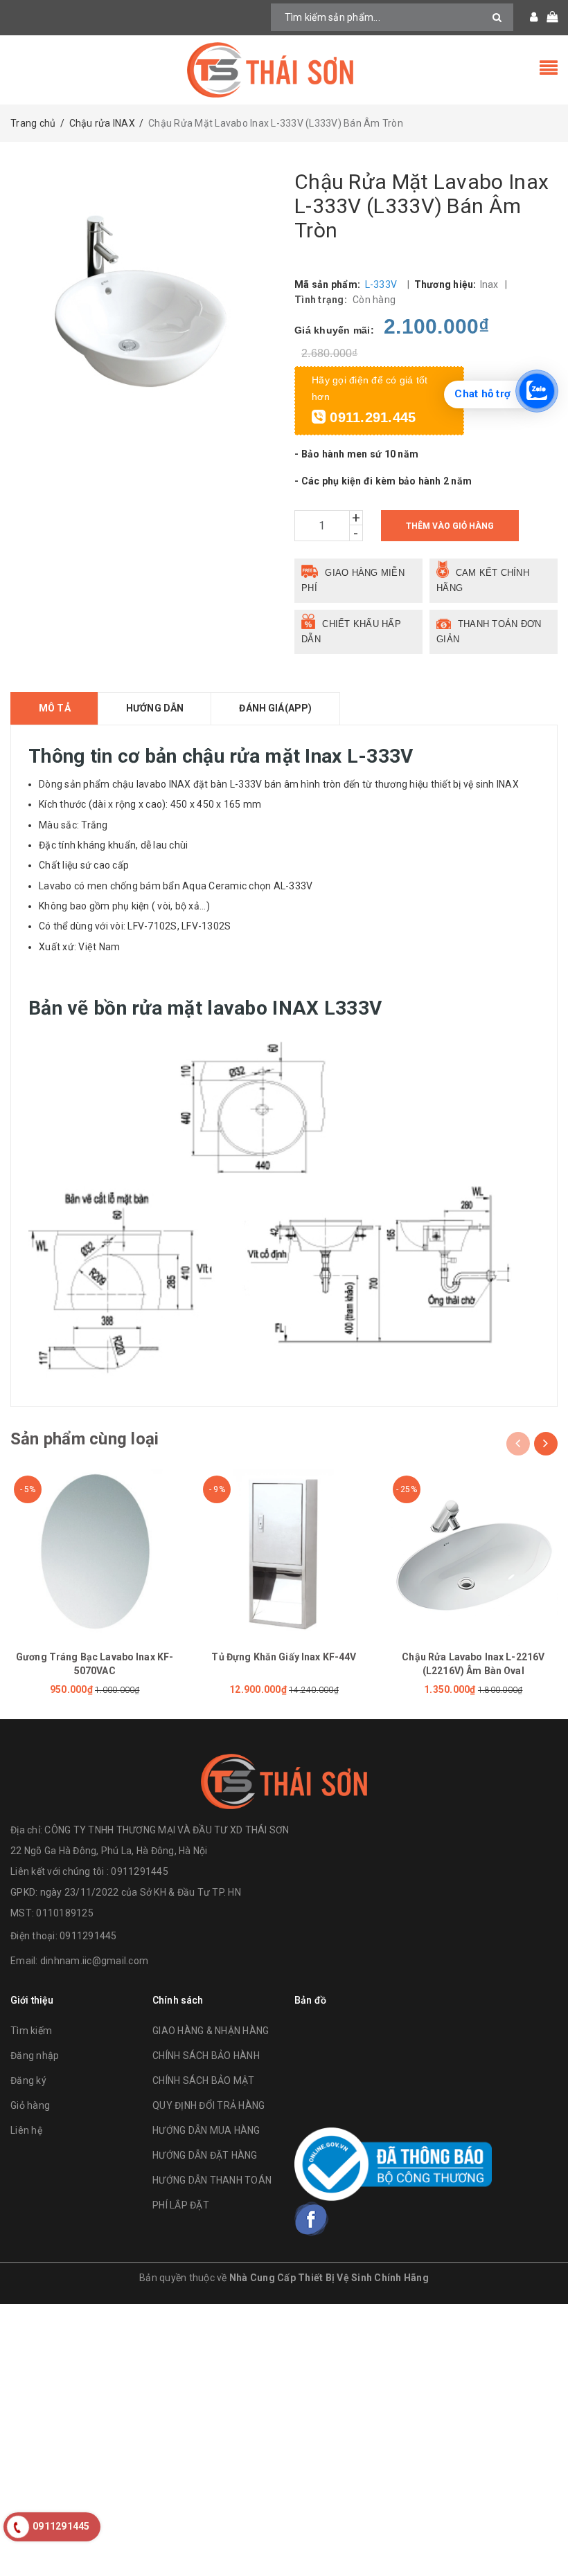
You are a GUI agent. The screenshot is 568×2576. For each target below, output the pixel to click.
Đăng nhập (35, 2056)
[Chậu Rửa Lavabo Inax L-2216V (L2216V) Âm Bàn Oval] (473, 1553)
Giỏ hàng (30, 2105)
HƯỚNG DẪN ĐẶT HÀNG (205, 2155)
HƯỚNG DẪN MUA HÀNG (206, 2130)
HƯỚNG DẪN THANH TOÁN (212, 2180)
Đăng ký (28, 2080)
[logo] (284, 1781)
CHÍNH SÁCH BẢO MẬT (204, 2080)
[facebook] (312, 2219)
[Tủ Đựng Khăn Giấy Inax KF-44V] (284, 1553)
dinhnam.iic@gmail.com (94, 1961)
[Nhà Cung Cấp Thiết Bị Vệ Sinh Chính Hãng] (284, 70)
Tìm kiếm (31, 2031)
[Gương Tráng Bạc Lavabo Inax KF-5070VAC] (95, 1553)
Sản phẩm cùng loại (85, 1439)
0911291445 (88, 1936)
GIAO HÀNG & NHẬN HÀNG (211, 2031)
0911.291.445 (371, 417)
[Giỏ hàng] (548, 17)
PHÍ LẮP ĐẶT (181, 2205)
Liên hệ (26, 2130)
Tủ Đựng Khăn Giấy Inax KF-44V (284, 1657)
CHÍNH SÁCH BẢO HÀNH (206, 2056)
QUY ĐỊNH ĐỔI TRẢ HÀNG (208, 2105)
